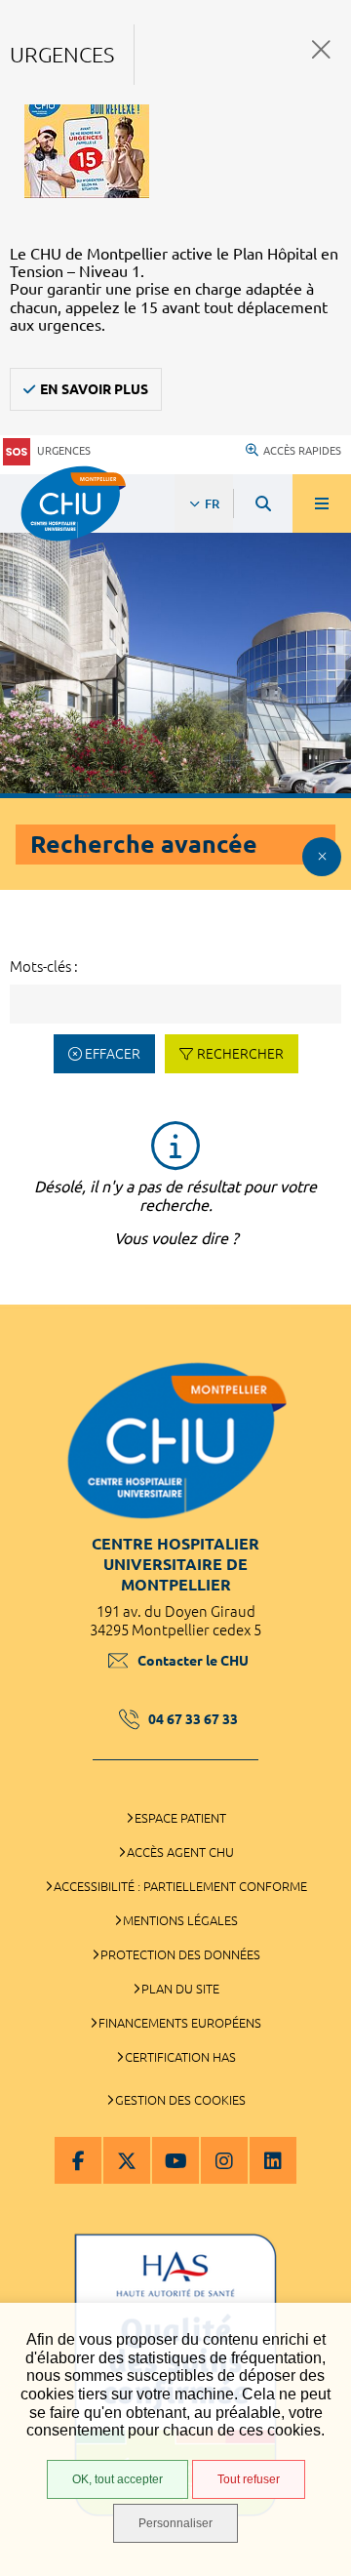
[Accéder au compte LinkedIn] (273, 2160)
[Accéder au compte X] (127, 2160)
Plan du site (180, 1989)
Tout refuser (249, 2479)
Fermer (321, 49)
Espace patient (180, 1818)
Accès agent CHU (180, 1852)
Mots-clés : (44, 966)
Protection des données (180, 1954)
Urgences (64, 451)
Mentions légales (180, 1920)
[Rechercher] (263, 503)
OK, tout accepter (117, 2479)
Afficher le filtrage (322, 857)
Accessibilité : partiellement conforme (180, 1886)
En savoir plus (94, 389)
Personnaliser (175, 2523)
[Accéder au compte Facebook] (78, 2160)
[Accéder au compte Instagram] (224, 2160)
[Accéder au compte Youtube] (175, 2160)
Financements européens (180, 2023)
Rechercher (240, 1054)
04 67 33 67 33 (193, 1719)
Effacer (113, 1054)
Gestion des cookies (180, 2100)
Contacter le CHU (193, 1661)
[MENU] (322, 503)
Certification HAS (180, 2057)
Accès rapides (302, 451)
